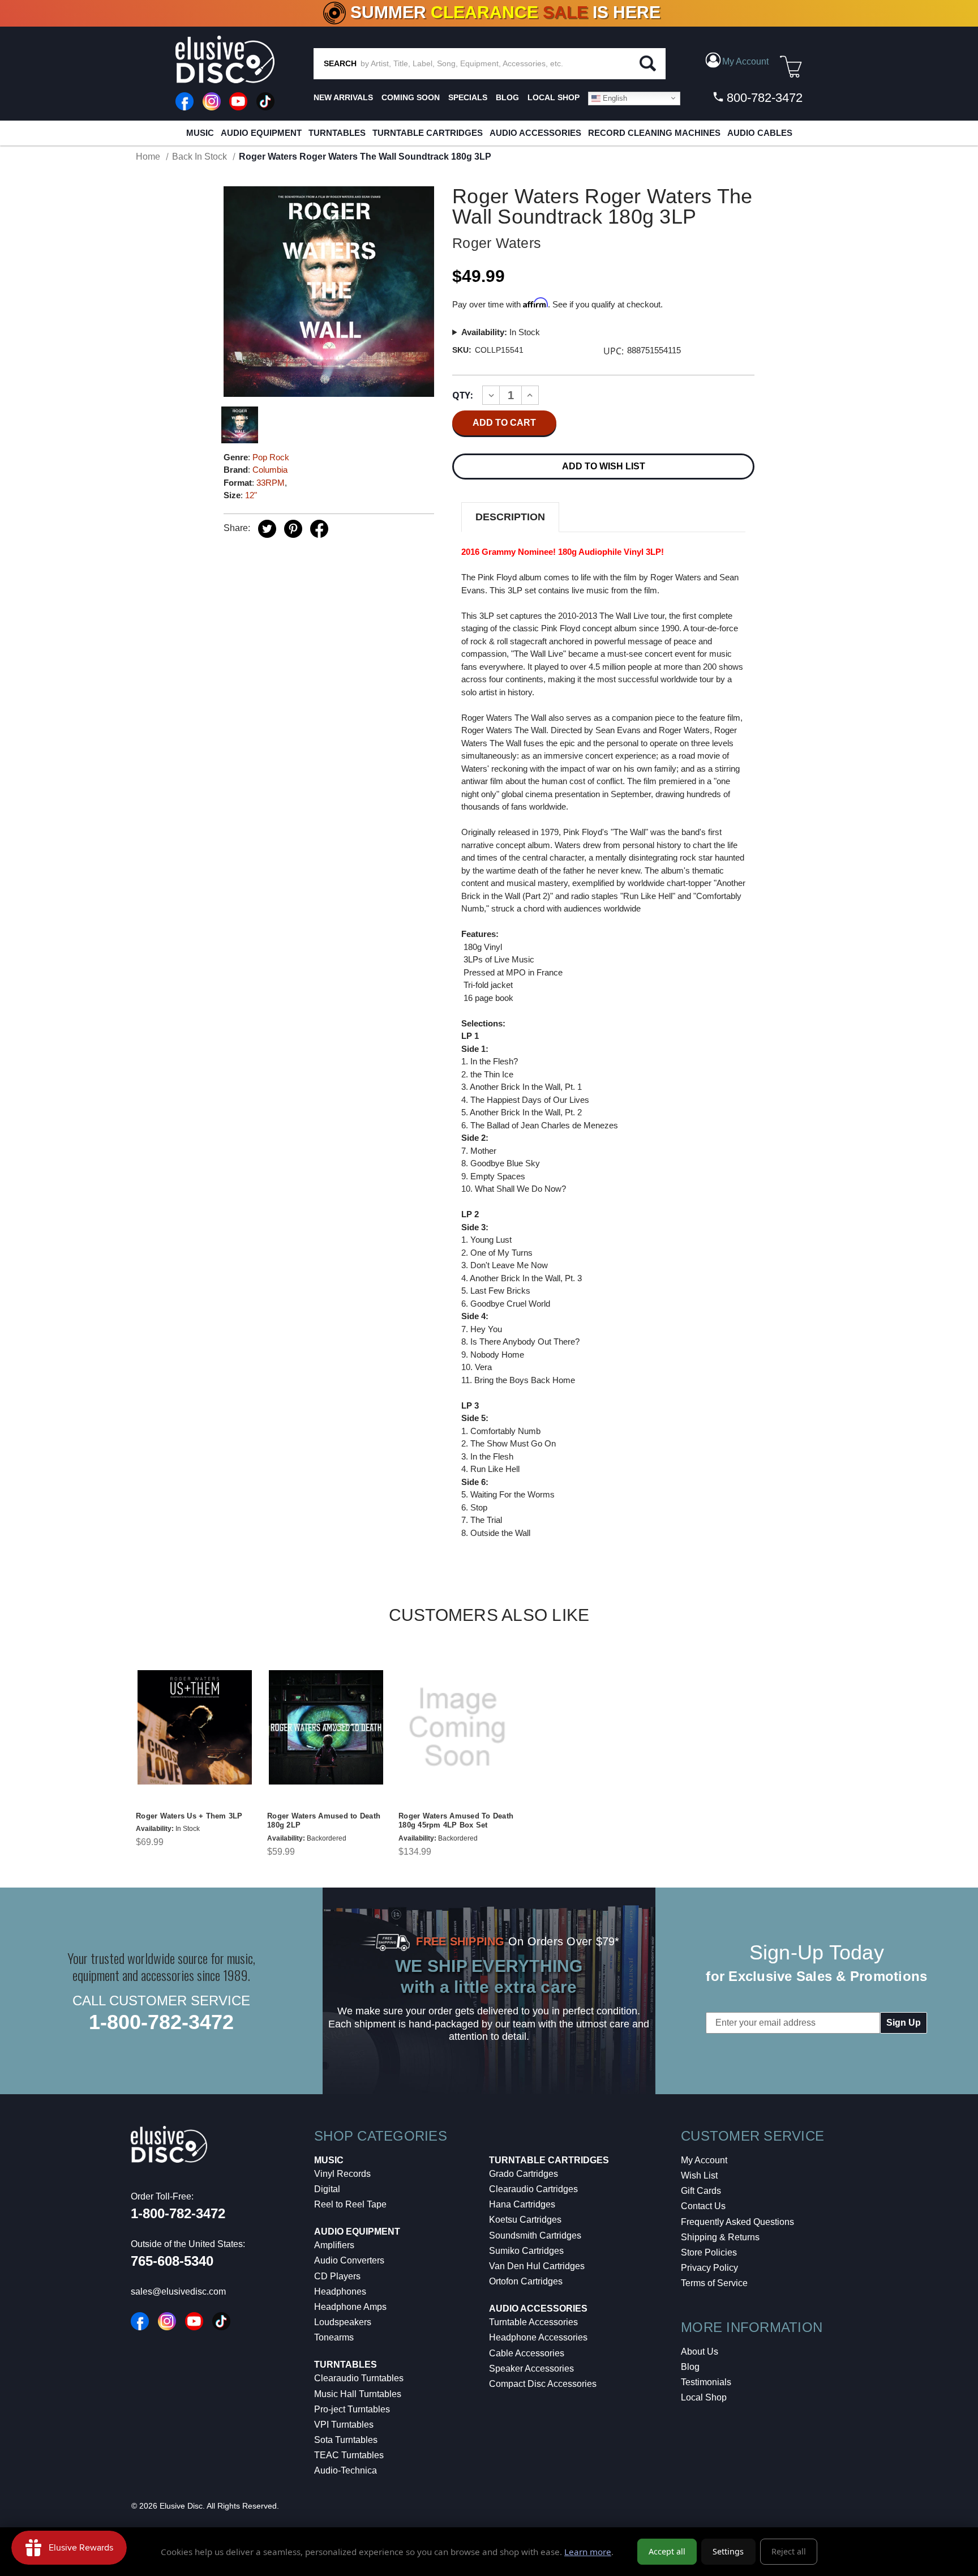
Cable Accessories (527, 2353)
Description (510, 517)
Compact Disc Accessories (543, 2384)
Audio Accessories (535, 133)
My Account (704, 2160)
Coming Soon (411, 97)
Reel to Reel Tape (350, 2204)
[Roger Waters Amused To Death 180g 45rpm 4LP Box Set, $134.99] (457, 1727)
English (614, 98)
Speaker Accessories (531, 2369)
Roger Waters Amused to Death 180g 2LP (324, 1821)
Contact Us (703, 2206)
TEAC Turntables (349, 2455)
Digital (327, 2189)
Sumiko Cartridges (526, 2251)
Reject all (789, 2551)
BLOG (507, 97)
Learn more (588, 2552)
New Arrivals (343, 97)
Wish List (699, 2175)
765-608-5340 (172, 2261)
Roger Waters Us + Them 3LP (189, 1816)
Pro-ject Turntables (352, 2409)
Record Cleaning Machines (654, 133)
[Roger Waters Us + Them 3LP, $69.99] (195, 1727)
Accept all (667, 2551)
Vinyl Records (342, 2174)
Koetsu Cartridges (525, 2220)
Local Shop (704, 2397)
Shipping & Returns (720, 2237)
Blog (690, 2367)
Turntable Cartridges (428, 133)
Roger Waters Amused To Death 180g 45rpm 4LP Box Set (456, 1821)
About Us (700, 2352)
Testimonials (706, 2382)
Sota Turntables (346, 2440)
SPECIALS (468, 97)
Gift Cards (701, 2191)
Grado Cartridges (524, 2174)
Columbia (270, 470)
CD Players (337, 2276)
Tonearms (334, 2337)
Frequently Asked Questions (737, 2222)
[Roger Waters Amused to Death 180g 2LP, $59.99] (326, 1727)
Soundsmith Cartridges (535, 2235)
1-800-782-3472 (161, 2022)
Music (200, 133)
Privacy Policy (709, 2268)
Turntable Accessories (533, 2322)
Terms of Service (714, 2283)
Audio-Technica (346, 2470)
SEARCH (340, 63)
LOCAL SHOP (554, 97)
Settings (728, 2551)
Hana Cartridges (522, 2204)
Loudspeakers (343, 2322)
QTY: (463, 395)
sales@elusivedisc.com (178, 2292)
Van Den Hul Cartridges (537, 2266)
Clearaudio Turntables (359, 2378)
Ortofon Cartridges (526, 2281)
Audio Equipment (261, 133)
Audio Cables (760, 133)
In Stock (501, 332)
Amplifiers (334, 2245)
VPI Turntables (344, 2425)
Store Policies (709, 2252)
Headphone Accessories (538, 2337)
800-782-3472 (763, 98)
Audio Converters (349, 2260)
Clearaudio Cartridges (533, 2189)
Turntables (337, 133)
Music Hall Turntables (358, 2394)
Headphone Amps (350, 2307)
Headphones (340, 2292)
